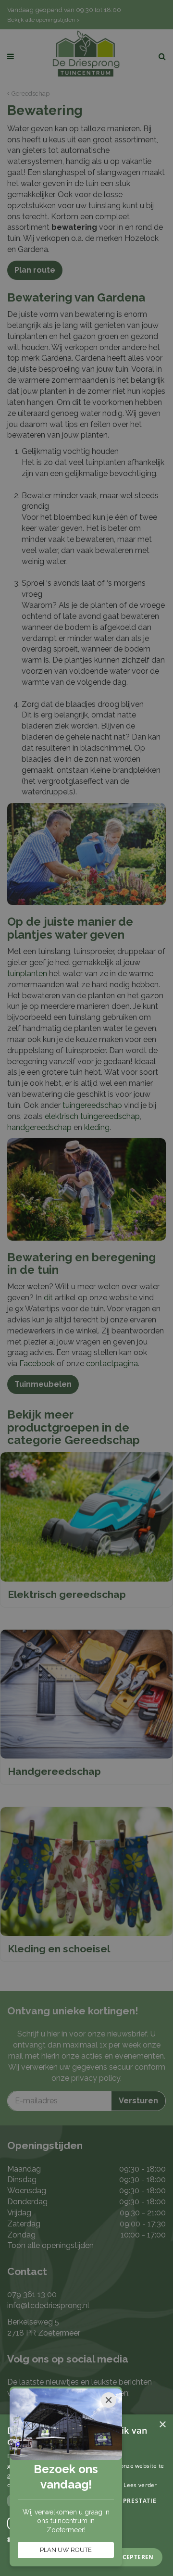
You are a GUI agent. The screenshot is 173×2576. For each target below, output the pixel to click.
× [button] (162, 2425)
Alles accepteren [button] (124, 2557)
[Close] (109, 2400)
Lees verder (140, 2485)
